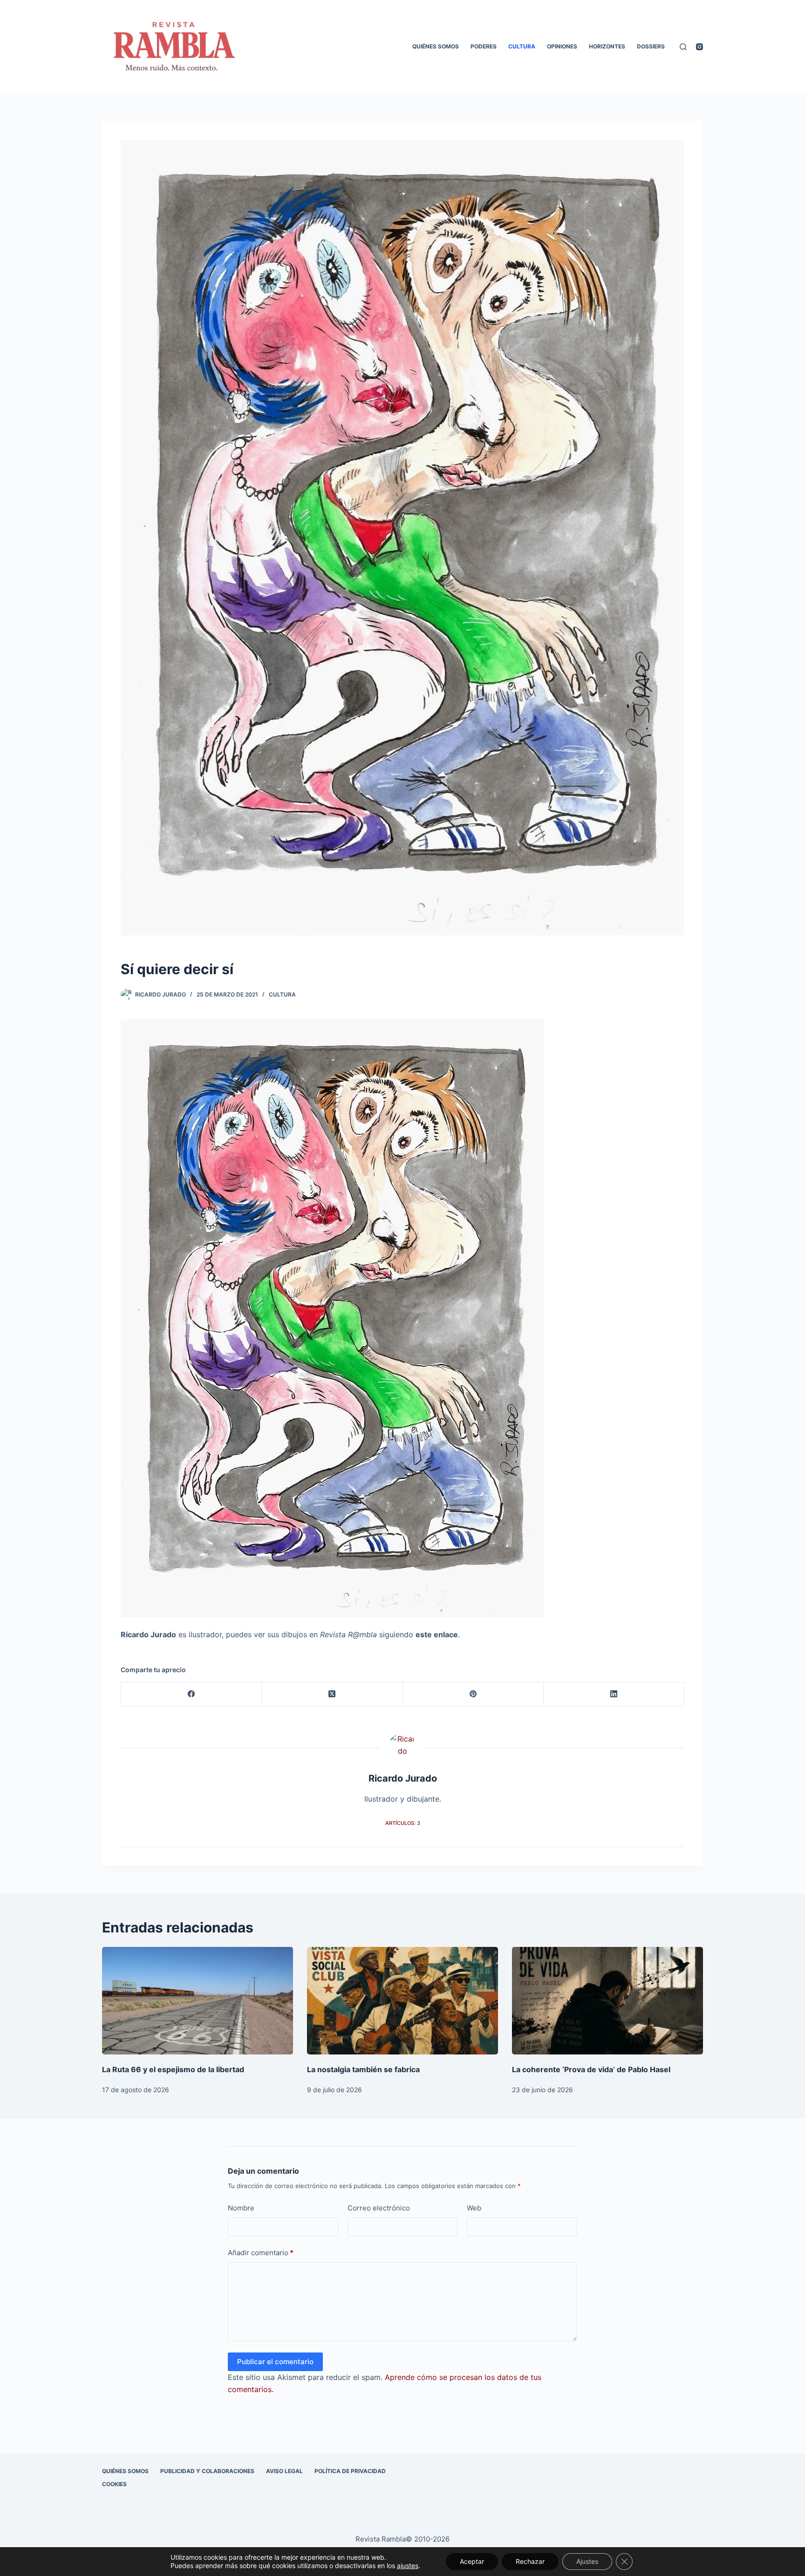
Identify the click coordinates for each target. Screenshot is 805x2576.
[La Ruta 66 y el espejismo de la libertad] (198, 2001)
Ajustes (587, 2561)
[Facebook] (191, 1694)
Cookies (114, 2484)
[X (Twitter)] (332, 1694)
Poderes (484, 46)
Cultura (522, 46)
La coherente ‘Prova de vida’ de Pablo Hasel (591, 2069)
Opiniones (562, 46)
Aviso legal (284, 2471)
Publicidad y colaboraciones (207, 2471)
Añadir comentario (261, 2253)
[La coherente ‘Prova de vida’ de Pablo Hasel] (607, 2001)
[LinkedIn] (614, 1694)
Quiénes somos (436, 46)
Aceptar (472, 2561)
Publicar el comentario (275, 2362)
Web (474, 2208)
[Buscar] (683, 47)
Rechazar (530, 2561)
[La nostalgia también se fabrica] (402, 2001)
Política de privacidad (350, 2471)
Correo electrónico (379, 2208)
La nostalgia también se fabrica (363, 2069)
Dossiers (651, 46)
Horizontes (607, 46)
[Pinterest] (473, 1694)
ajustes (408, 2566)
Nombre (241, 2208)
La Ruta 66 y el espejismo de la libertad (173, 2069)
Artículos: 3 (403, 1823)
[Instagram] (699, 47)
